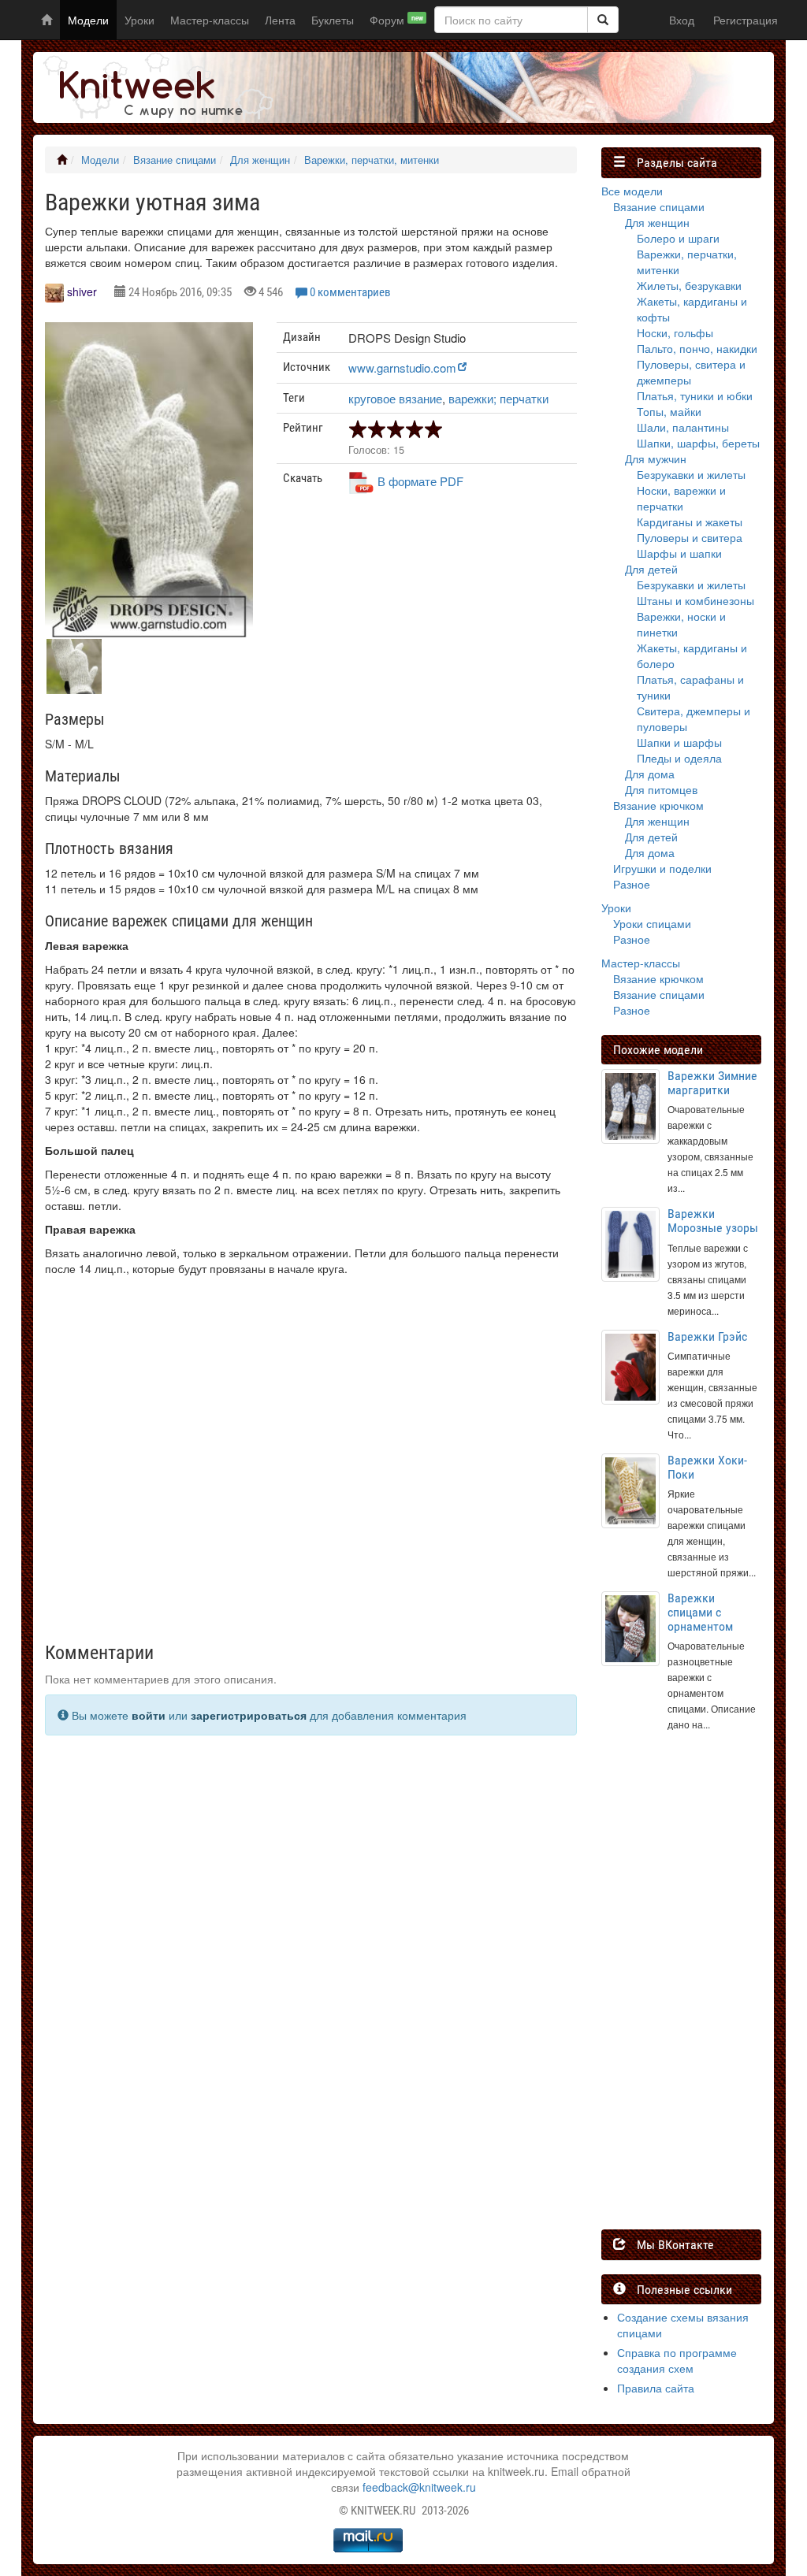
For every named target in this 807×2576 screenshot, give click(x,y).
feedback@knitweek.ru (419, 2487)
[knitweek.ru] (155, 87)
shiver (82, 291)
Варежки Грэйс (707, 1336)
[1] (603, 20)
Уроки (139, 20)
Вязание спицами (175, 160)
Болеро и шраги (678, 238)
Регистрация (746, 20)
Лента (280, 20)
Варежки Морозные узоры (713, 1221)
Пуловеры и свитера (690, 537)
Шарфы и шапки (679, 553)
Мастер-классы (210, 20)
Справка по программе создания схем (677, 2360)
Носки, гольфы (675, 332)
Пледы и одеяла (679, 758)
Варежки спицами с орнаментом (700, 1612)
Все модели (632, 191)
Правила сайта (656, 2388)
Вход (682, 20)
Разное (632, 884)
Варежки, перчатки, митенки (372, 160)
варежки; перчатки (498, 398)
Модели (88, 20)
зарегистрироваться (249, 1715)
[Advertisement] (426, 628)
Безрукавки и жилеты (691, 474)
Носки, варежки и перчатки (681, 498)
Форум (396, 20)
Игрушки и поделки (662, 868)
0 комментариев (350, 292)
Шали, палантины (683, 427)
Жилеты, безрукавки (689, 285)
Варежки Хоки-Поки (707, 1467)
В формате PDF (420, 481)
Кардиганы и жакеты (690, 522)
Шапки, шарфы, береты (698, 443)
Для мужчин (656, 458)
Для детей (651, 569)
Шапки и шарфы (679, 742)
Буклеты (333, 20)
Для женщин (260, 160)
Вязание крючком (658, 805)
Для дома (650, 774)
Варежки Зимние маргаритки (712, 1083)
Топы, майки (669, 411)
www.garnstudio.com (402, 367)
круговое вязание (395, 398)
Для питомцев (661, 789)
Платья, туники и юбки (695, 395)
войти (149, 1715)
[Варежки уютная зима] (149, 483)
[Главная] (62, 160)
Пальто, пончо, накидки (697, 348)
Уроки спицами (652, 923)
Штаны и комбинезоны (695, 600)
